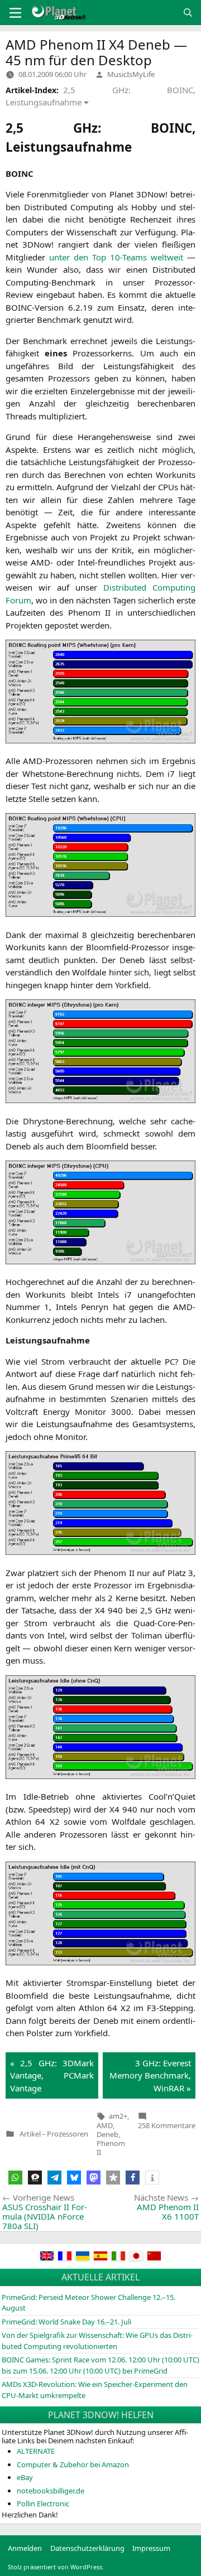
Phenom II (111, 2148)
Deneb (107, 2134)
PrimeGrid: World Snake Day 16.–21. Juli (66, 2322)
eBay (25, 2477)
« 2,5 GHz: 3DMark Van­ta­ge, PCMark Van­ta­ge (52, 2075)
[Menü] (15, 13)
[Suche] (188, 13)
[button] (15, 2178)
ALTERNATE (36, 2451)
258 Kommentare (167, 2125)
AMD (105, 2125)
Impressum (151, 2548)
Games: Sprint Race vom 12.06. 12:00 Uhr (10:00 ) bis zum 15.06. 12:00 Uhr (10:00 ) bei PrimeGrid (100, 2365)
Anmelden (25, 2548)
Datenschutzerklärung (87, 2548)
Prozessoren (68, 2134)
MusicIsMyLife (131, 74)
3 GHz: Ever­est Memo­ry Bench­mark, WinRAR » (150, 2075)
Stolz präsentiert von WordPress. (56, 2567)
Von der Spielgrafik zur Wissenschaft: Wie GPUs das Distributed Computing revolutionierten (97, 2341)
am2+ (118, 2116)
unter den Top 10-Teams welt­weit (116, 257)
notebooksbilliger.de (51, 2491)
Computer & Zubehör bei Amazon (73, 2464)
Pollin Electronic (43, 2503)
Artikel (30, 2134)
